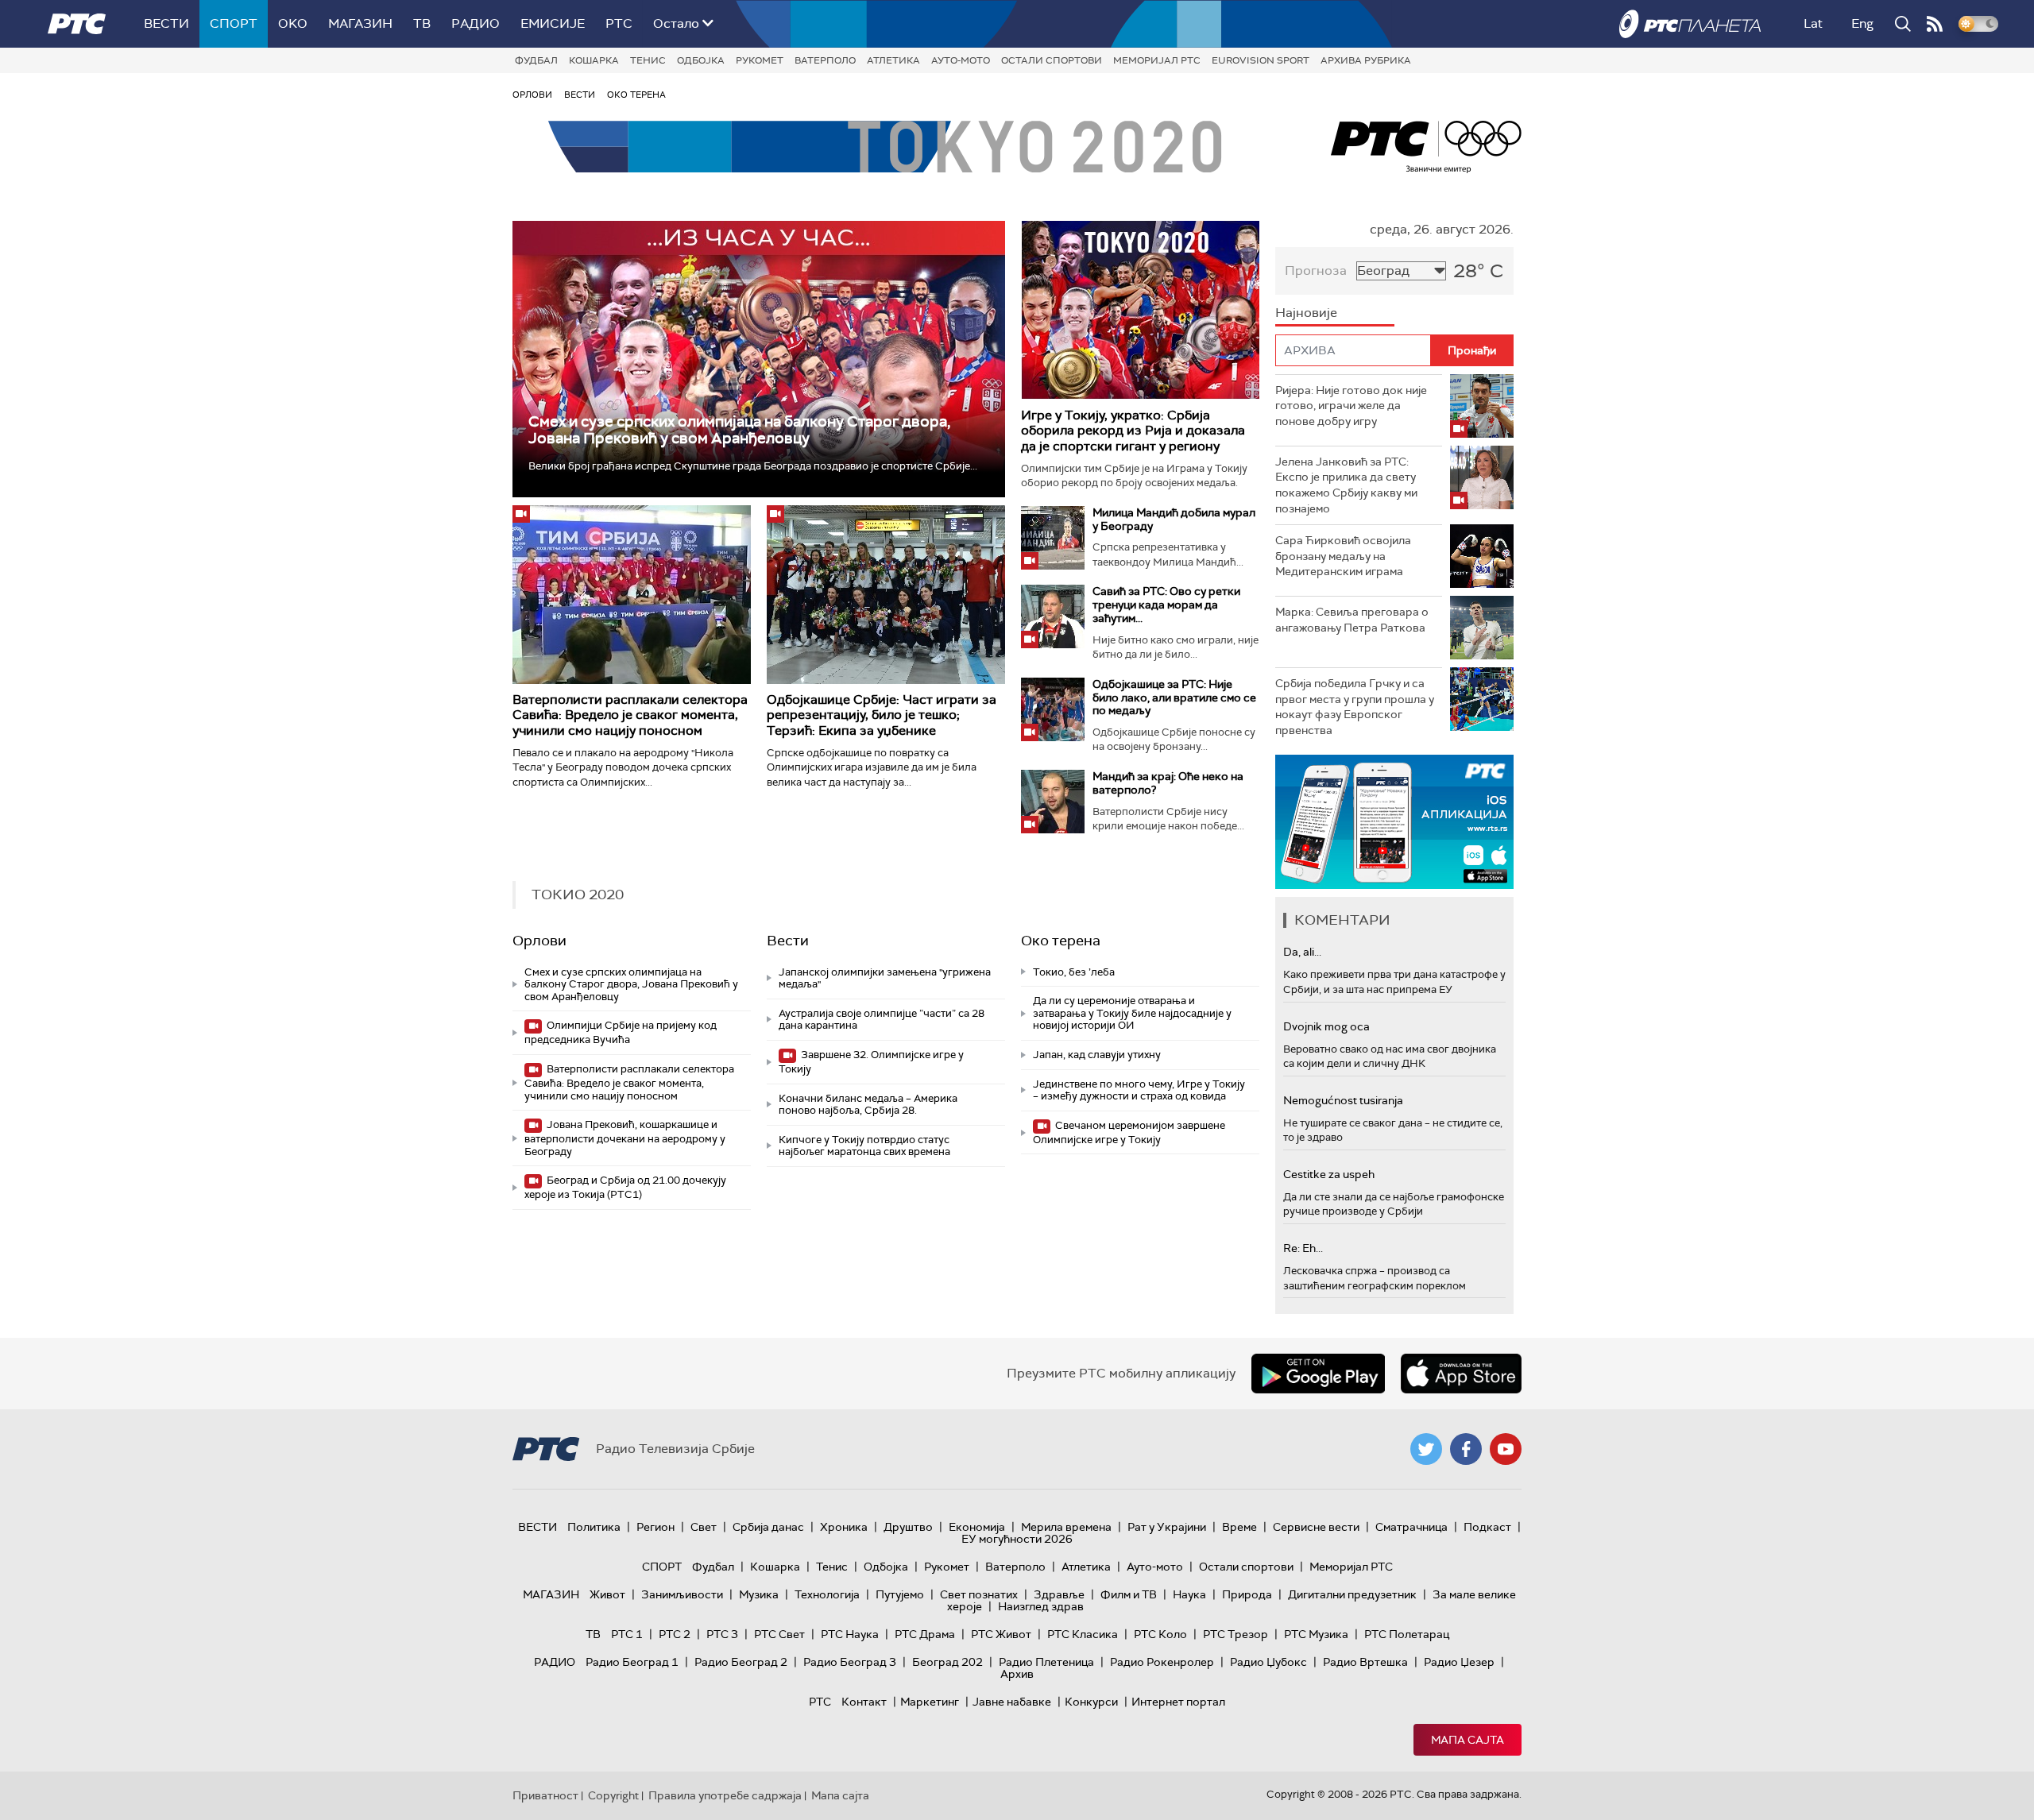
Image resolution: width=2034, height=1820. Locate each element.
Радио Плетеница (1046, 1662)
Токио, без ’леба (1074, 972)
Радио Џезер (1459, 1662)
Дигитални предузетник (1352, 1594)
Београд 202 (947, 1662)
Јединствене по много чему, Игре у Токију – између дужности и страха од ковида (1139, 1090)
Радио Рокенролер (1162, 1662)
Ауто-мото (961, 60)
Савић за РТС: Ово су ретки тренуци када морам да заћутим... (1166, 605)
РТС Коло (1160, 1634)
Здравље (1059, 1594)
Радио (476, 23)
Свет (704, 1527)
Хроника (844, 1527)
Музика (759, 1594)
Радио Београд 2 (741, 1662)
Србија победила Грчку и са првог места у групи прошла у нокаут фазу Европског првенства (1355, 707)
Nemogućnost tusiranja (1343, 1100)
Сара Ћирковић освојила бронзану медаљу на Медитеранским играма (1343, 556)
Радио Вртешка (1365, 1662)
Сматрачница (1411, 1527)
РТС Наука (850, 1634)
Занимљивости (682, 1594)
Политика (594, 1527)
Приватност (545, 1795)
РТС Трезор (1235, 1634)
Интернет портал (1178, 1702)
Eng (1862, 23)
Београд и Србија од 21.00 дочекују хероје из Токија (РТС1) (625, 1187)
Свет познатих (979, 1594)
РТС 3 (722, 1634)
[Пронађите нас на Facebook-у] (1466, 1449)
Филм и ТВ (1129, 1594)
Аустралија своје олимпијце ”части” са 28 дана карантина (882, 1020)
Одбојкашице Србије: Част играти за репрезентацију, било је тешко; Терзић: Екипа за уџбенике (882, 715)
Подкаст (1487, 1527)
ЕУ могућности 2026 (1017, 1539)
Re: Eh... (1303, 1248)
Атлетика (893, 60)
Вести (166, 23)
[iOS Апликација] (1394, 822)
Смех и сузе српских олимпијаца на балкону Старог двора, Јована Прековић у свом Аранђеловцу (739, 430)
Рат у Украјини (1167, 1527)
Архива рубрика (1366, 60)
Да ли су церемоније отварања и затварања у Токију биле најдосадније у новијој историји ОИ (1132, 1013)
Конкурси (1091, 1702)
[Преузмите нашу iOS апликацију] (1461, 1374)
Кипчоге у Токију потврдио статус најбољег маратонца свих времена (864, 1146)
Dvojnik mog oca (1326, 1026)
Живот (607, 1594)
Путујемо (900, 1594)
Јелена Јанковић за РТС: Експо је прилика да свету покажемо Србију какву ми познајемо (1346, 485)
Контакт (864, 1702)
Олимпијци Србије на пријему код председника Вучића (621, 1032)
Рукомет (760, 60)
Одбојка (701, 60)
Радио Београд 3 (850, 1662)
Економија (977, 1527)
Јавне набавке (1012, 1702)
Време (1239, 1527)
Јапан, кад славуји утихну (1097, 1055)
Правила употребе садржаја (725, 1795)
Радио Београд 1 (632, 1662)
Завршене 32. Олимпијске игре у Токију (871, 1062)
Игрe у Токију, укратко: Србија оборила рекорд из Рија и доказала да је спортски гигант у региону (1133, 430)
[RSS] (1935, 24)
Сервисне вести (1316, 1527)
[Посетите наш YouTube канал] (1506, 1449)
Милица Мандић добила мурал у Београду (1174, 519)
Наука (1189, 1594)
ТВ (422, 23)
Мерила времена (1066, 1527)
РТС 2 (675, 1634)
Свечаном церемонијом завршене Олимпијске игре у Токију (1129, 1132)
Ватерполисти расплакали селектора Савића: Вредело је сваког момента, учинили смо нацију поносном (630, 715)
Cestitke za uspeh (1329, 1174)
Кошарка (594, 60)
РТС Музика (1316, 1634)
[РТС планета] (1690, 24)
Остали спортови (1052, 60)
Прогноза (1316, 270)
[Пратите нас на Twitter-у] (1426, 1449)
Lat (1813, 23)
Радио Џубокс (1268, 1662)
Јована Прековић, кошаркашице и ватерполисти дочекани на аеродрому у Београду (625, 1138)
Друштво (908, 1527)
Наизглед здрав (1041, 1606)
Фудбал (536, 60)
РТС (619, 23)
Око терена (636, 95)
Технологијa (827, 1594)
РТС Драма (925, 1634)
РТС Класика (1083, 1634)
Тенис (648, 60)
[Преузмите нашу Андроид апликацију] (1318, 1374)
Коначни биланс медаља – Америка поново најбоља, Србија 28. (868, 1105)
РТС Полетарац (1407, 1634)
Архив (1017, 1674)
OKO (293, 23)
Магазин (360, 23)
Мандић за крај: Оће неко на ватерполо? (1168, 783)
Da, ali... (1302, 952)
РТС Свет (779, 1634)
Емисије (553, 23)
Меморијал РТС (1157, 60)
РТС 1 (627, 1634)
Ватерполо (825, 60)
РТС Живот (1001, 1634)
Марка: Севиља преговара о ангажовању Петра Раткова (1352, 620)
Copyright (613, 1795)
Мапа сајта (1467, 1740)
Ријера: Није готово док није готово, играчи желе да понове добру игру (1351, 406)
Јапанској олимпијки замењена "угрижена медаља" (885, 978)
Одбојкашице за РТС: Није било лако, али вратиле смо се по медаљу (1174, 697)
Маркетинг (930, 1702)
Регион (655, 1527)
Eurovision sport (1261, 60)
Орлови (532, 95)
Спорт (234, 23)
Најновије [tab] (1306, 313)
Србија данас (768, 1527)
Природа (1247, 1594)
